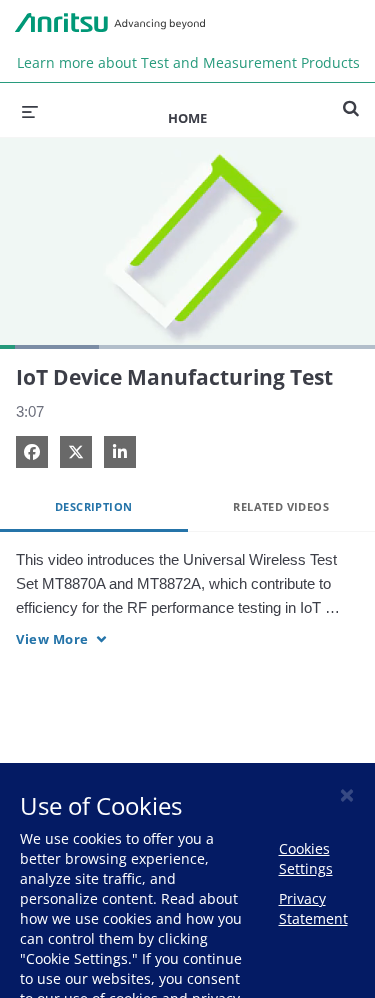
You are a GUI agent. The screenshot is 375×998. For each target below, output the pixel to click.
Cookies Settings (306, 858)
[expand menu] (30, 110)
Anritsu (110, 23)
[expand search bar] (351, 100)
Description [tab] (93, 506)
